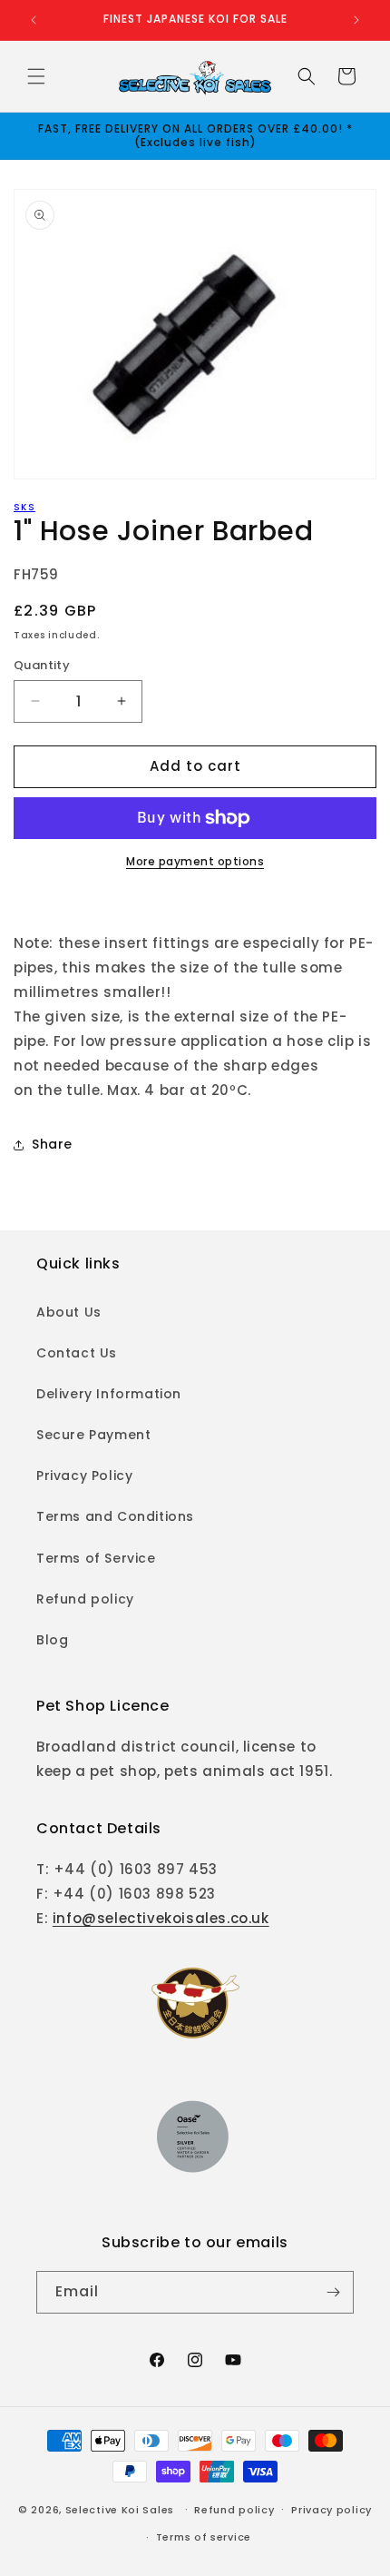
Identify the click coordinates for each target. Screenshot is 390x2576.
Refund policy (85, 1599)
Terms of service (204, 2537)
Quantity (42, 665)
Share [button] (52, 1144)
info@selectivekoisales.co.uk (161, 1918)
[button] (36, 76)
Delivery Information (109, 1394)
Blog (52, 1640)
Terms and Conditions (115, 1516)
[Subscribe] (333, 2292)
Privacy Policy (84, 1476)
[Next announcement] (356, 20)
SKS (24, 507)
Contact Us (77, 1353)
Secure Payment (93, 1435)
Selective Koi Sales (120, 2509)
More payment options (195, 861)
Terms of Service (96, 1558)
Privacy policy (331, 2510)
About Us (69, 1312)
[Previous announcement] (34, 20)
